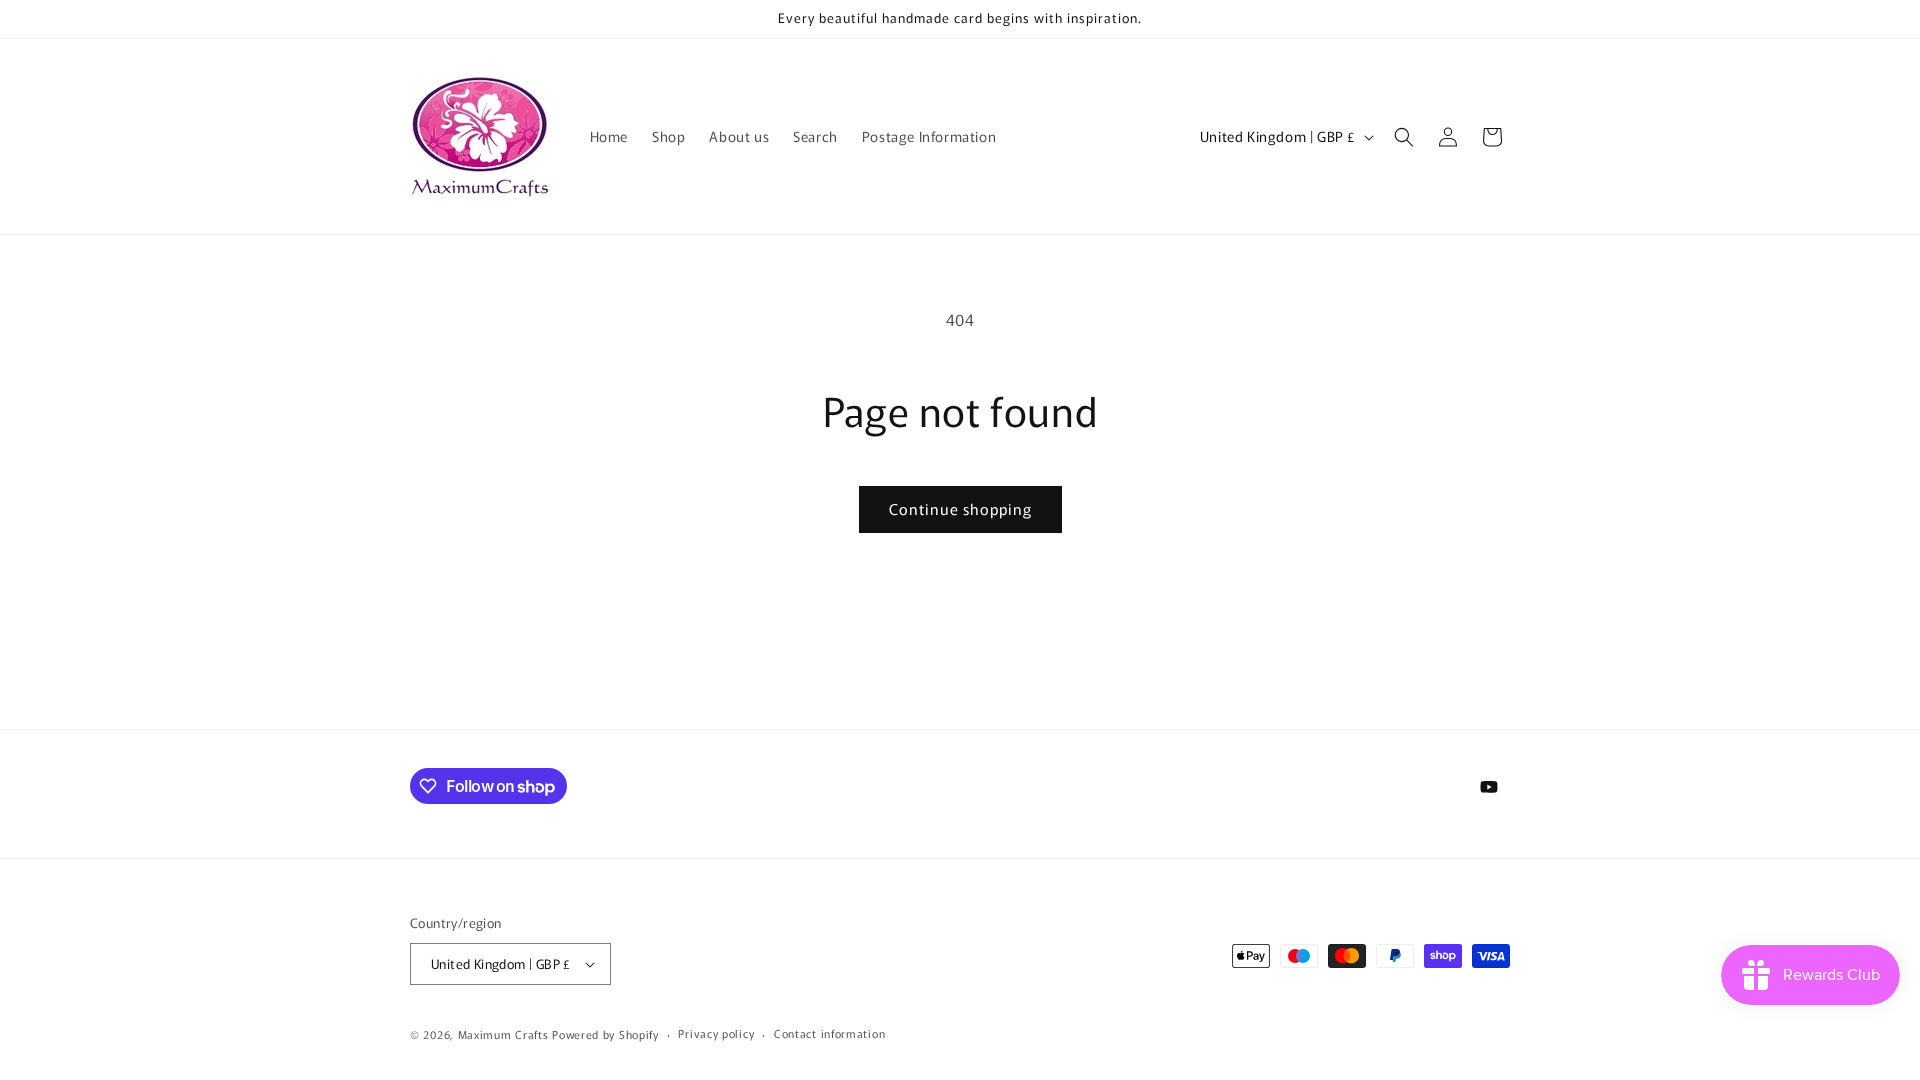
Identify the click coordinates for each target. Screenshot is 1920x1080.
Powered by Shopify (605, 1034)
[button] (1404, 137)
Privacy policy (716, 1033)
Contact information (829, 1033)
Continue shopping (960, 508)
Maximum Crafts (503, 1034)
